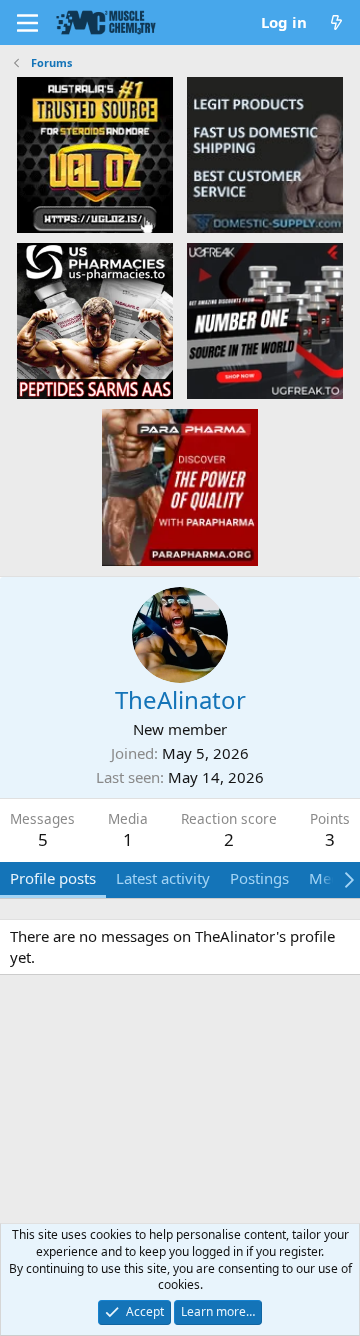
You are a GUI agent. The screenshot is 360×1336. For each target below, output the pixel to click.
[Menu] (27, 23)
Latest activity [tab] (163, 878)
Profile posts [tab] (53, 878)
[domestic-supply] (265, 154)
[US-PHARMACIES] (95, 320)
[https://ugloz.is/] (95, 154)
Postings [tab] (259, 878)
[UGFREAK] (265, 320)
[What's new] (336, 22)
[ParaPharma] (180, 486)
